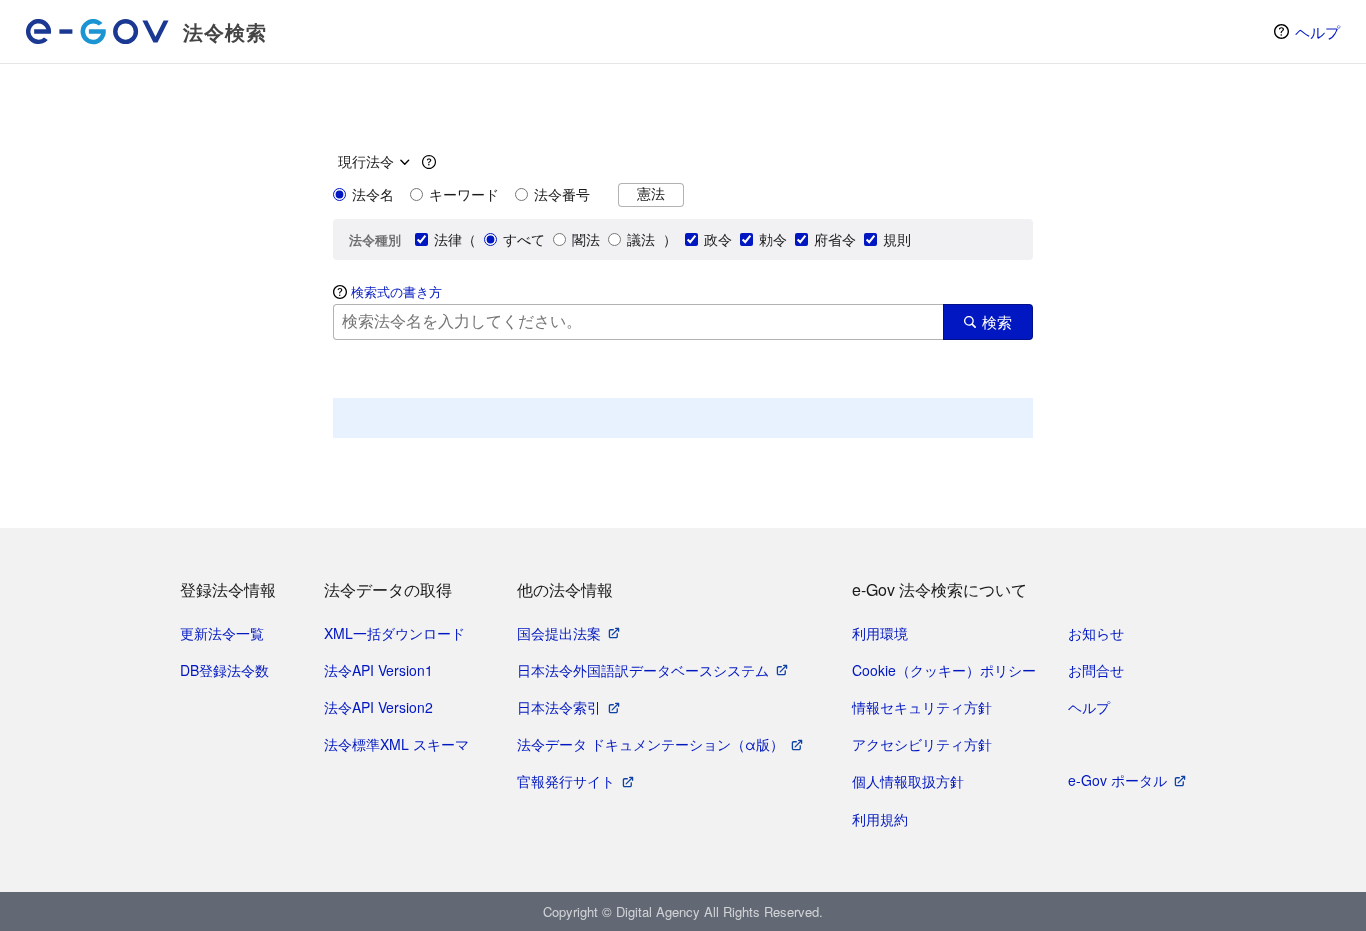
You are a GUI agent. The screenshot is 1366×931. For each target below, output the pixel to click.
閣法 (586, 239)
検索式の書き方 (396, 291)
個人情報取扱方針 (908, 781)
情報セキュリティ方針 (922, 707)
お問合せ (1096, 670)
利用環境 (880, 633)
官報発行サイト (566, 781)
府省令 (835, 239)
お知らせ (1096, 633)
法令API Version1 (378, 670)
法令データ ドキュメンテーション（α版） (650, 744)
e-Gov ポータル (1117, 780)
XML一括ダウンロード (394, 633)
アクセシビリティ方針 (922, 744)
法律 (448, 239)
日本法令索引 (559, 707)
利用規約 (880, 819)
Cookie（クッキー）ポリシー (944, 670)
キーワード (464, 194)
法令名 (373, 194)
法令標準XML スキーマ (396, 744)
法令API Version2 (378, 707)
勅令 (773, 239)
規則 (897, 239)
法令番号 (562, 194)
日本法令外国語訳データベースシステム (643, 670)
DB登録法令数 (224, 670)
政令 (718, 239)
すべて (524, 239)
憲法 (651, 193)
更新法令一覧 (222, 633)
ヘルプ (1317, 31)
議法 (641, 239)
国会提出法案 (559, 633)
